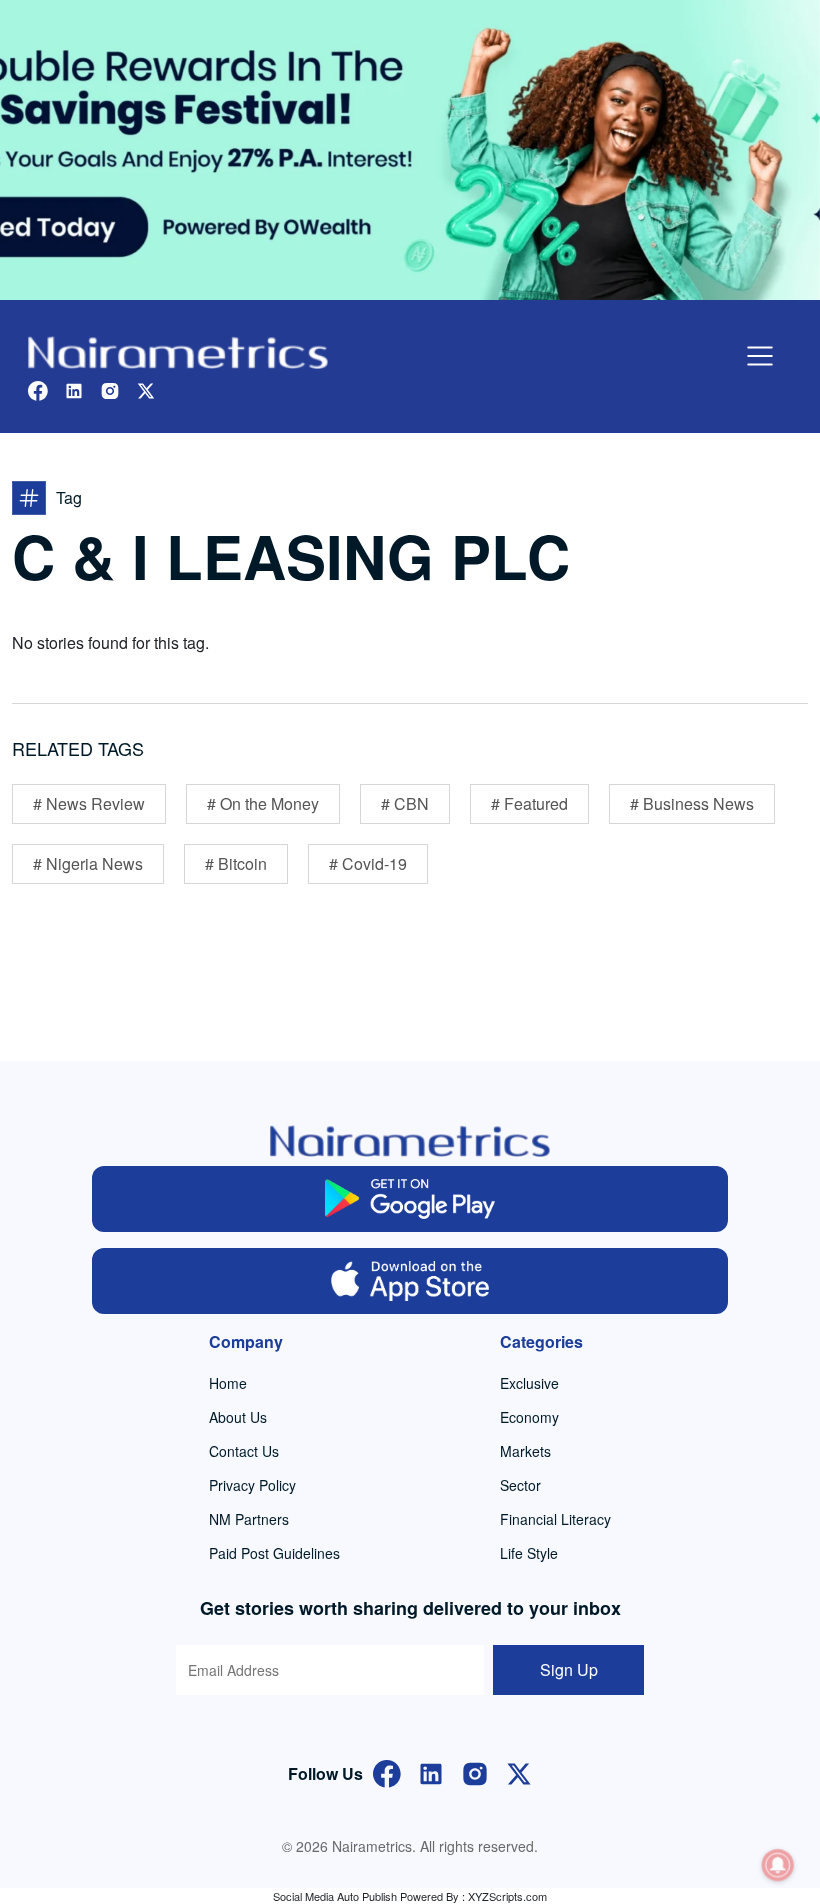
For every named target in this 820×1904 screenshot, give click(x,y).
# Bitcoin (236, 863)
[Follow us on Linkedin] (74, 388)
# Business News (692, 803)
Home (228, 1383)
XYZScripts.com (507, 1896)
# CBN (405, 803)
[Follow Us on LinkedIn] (431, 1771)
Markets (525, 1451)
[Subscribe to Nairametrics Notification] (778, 1865)
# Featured (529, 803)
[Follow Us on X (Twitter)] (519, 1771)
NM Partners (249, 1519)
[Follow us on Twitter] (146, 388)
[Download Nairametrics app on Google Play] (410, 1199)
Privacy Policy (252, 1485)
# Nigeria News (88, 863)
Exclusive (529, 1383)
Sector (520, 1485)
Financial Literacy (555, 1519)
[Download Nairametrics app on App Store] (410, 1281)
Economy (529, 1417)
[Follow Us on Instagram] (475, 1771)
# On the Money (263, 803)
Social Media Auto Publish (335, 1896)
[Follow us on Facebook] (38, 388)
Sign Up (569, 1669)
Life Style (529, 1553)
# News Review (89, 803)
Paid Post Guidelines (274, 1553)
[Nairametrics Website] (178, 350)
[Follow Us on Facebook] (387, 1771)
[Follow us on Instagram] (110, 388)
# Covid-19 (368, 863)
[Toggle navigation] (760, 356)
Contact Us (244, 1451)
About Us (238, 1417)
